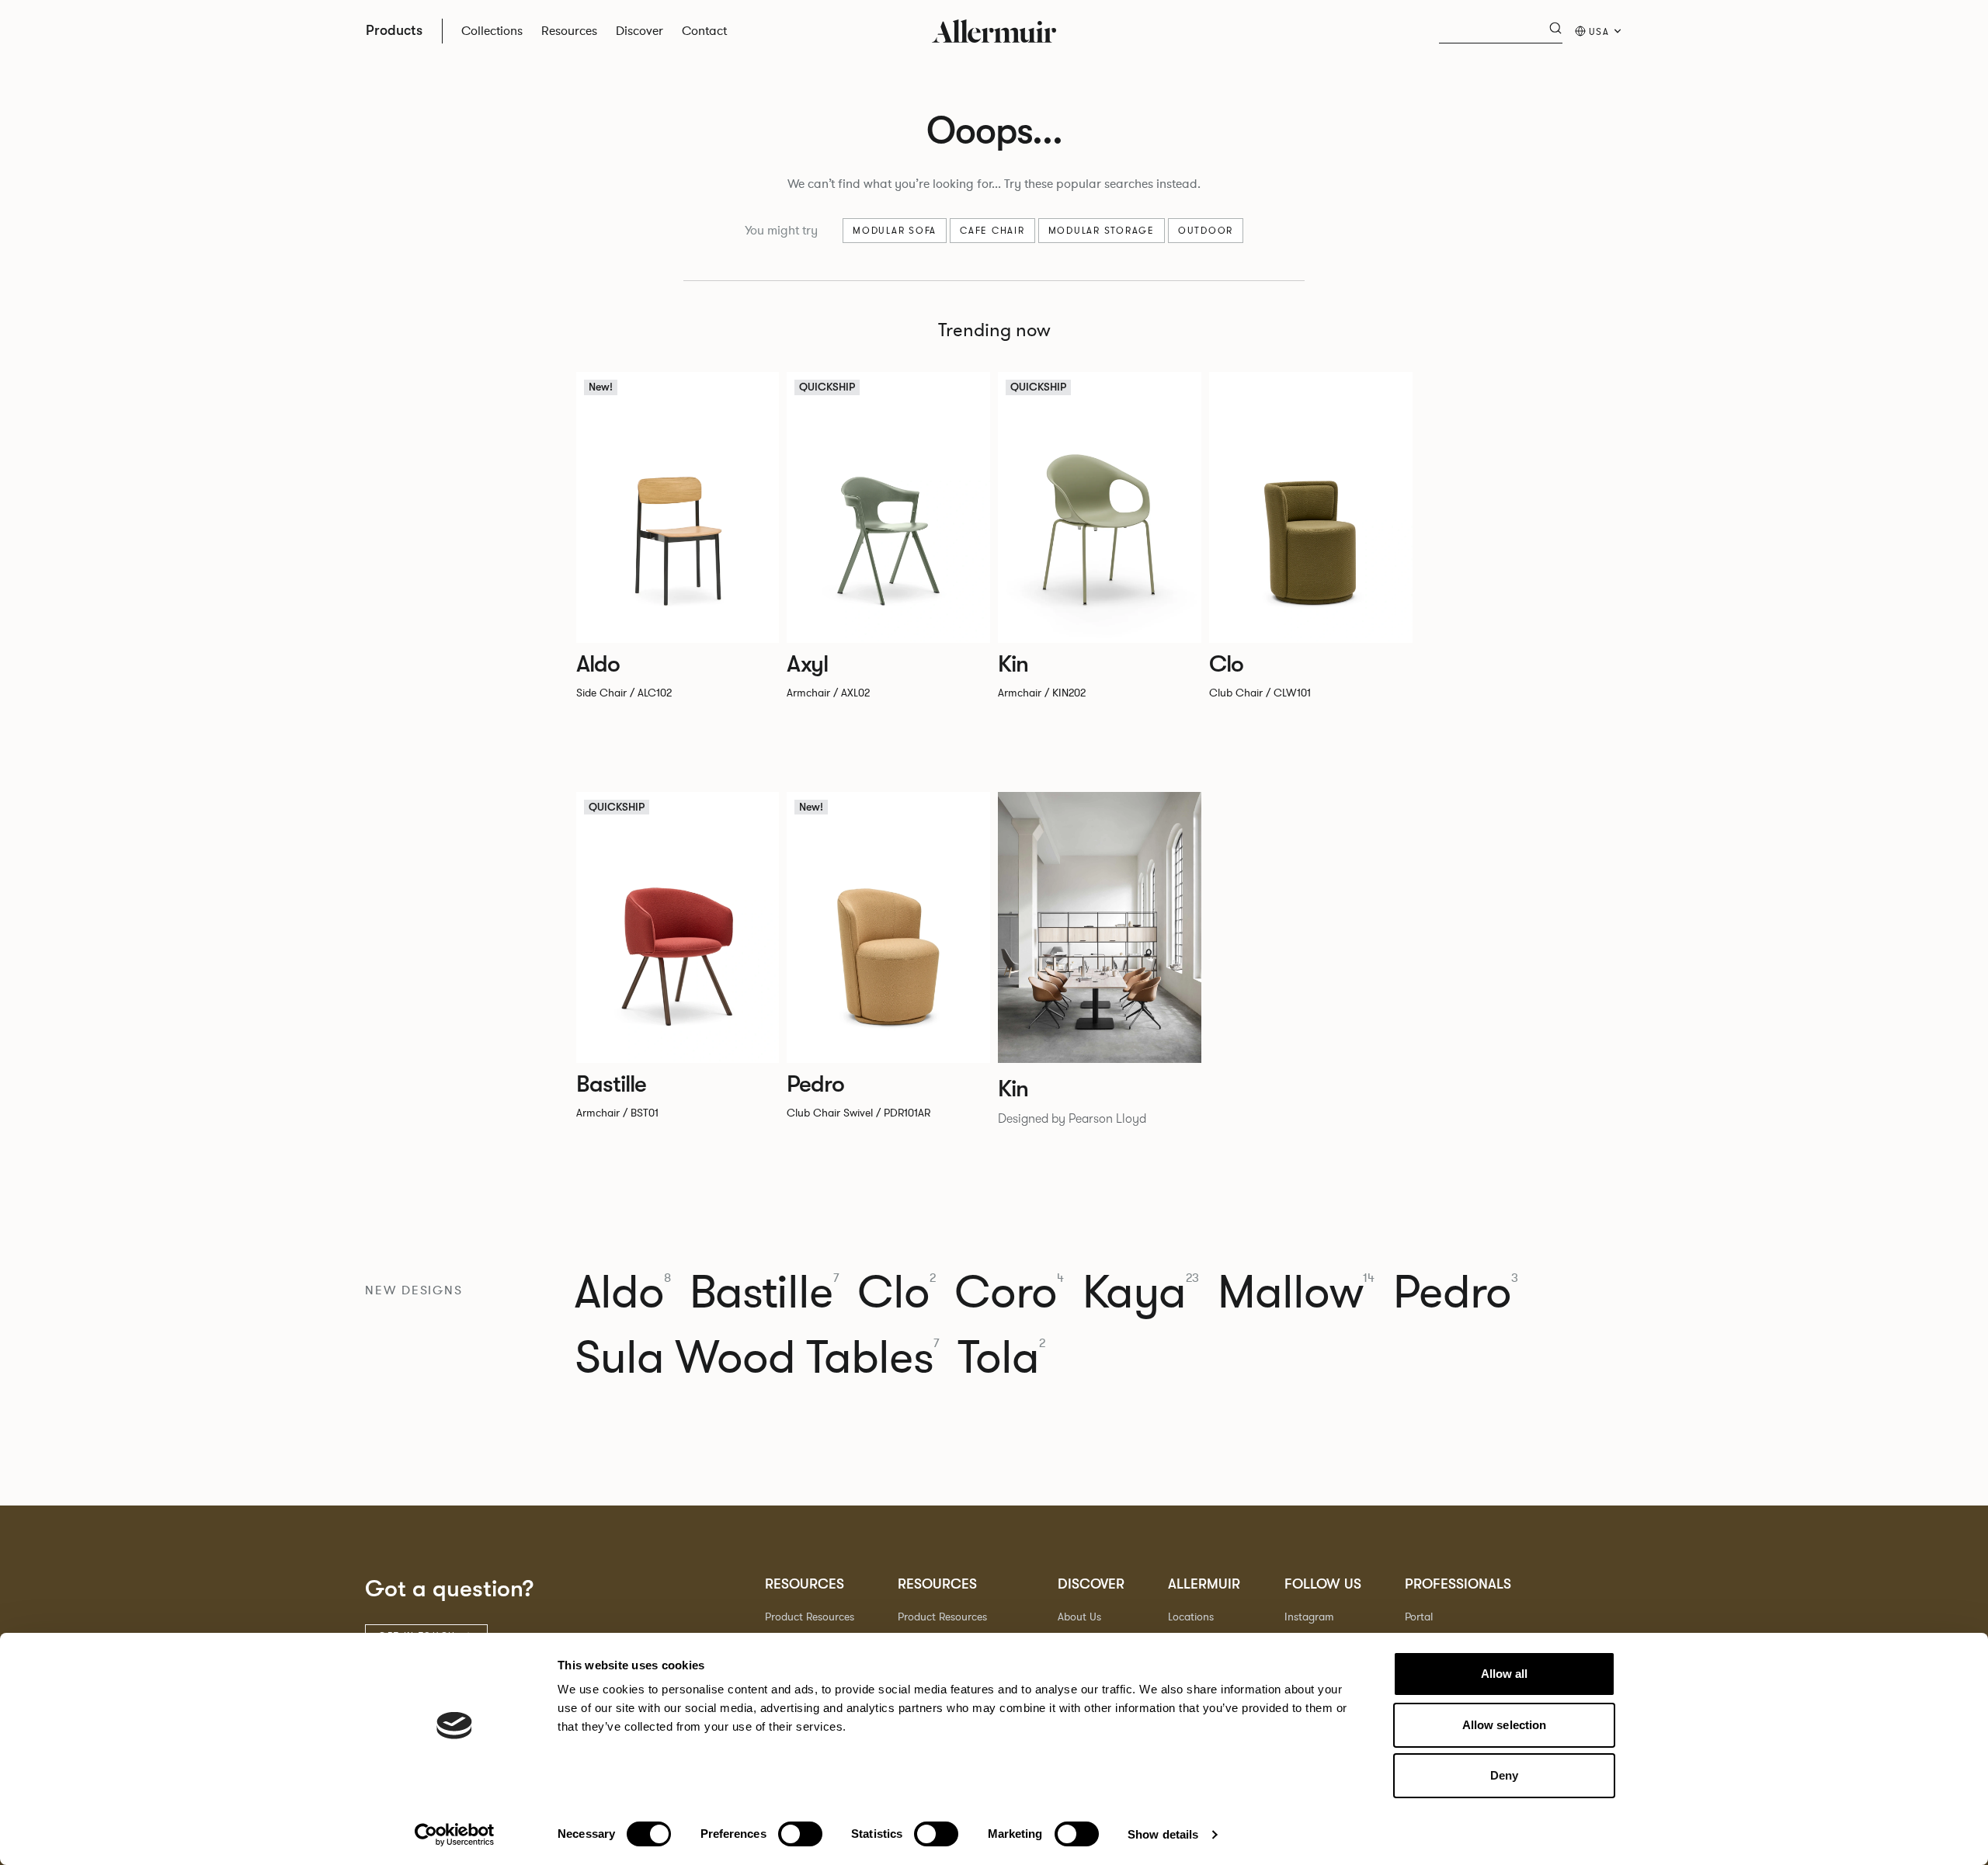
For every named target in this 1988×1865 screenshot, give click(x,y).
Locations (1191, 1617)
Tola (1001, 1358)
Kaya (1141, 1293)
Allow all (1505, 1674)
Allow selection (1505, 1725)
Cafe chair (992, 231)
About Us (1079, 1617)
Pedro (1456, 1293)
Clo (897, 1293)
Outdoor (1206, 231)
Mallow (1296, 1293)
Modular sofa (895, 231)
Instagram (1309, 1617)
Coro (1009, 1293)
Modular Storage (1102, 231)
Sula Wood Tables (757, 1358)
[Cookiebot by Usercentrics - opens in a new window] (455, 1835)
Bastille (764, 1293)
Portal (1419, 1617)
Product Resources (810, 1617)
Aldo (623, 1293)
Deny (1504, 1775)
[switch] (800, 1834)
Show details (1163, 1834)
